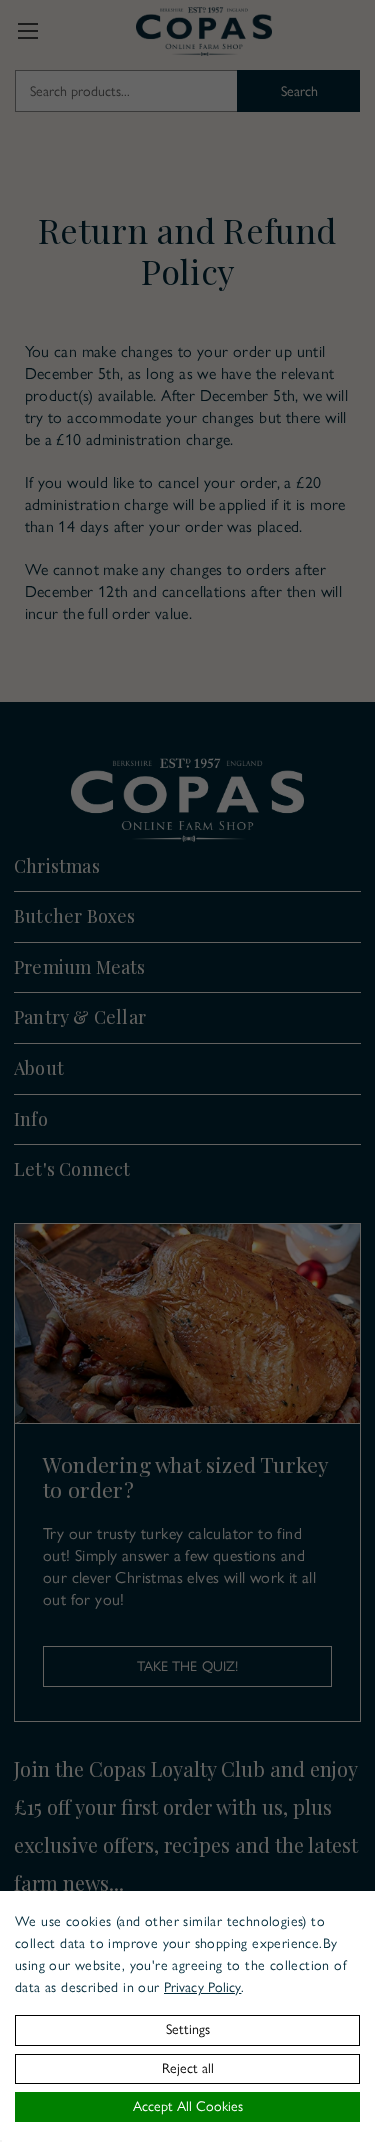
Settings (188, 2029)
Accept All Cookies (188, 2106)
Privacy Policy (202, 1987)
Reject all (188, 2068)
